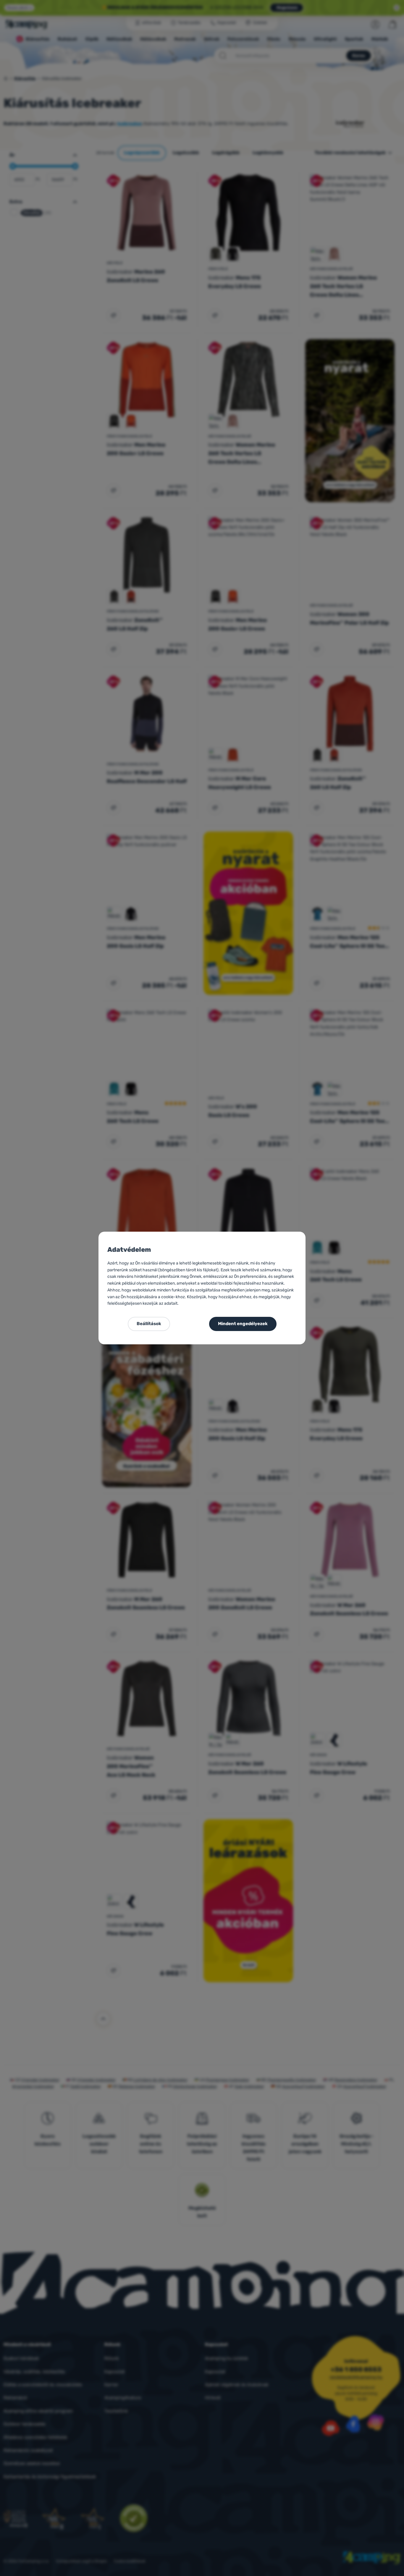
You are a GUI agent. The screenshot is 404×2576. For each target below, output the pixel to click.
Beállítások (149, 1324)
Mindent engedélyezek (243, 1324)
